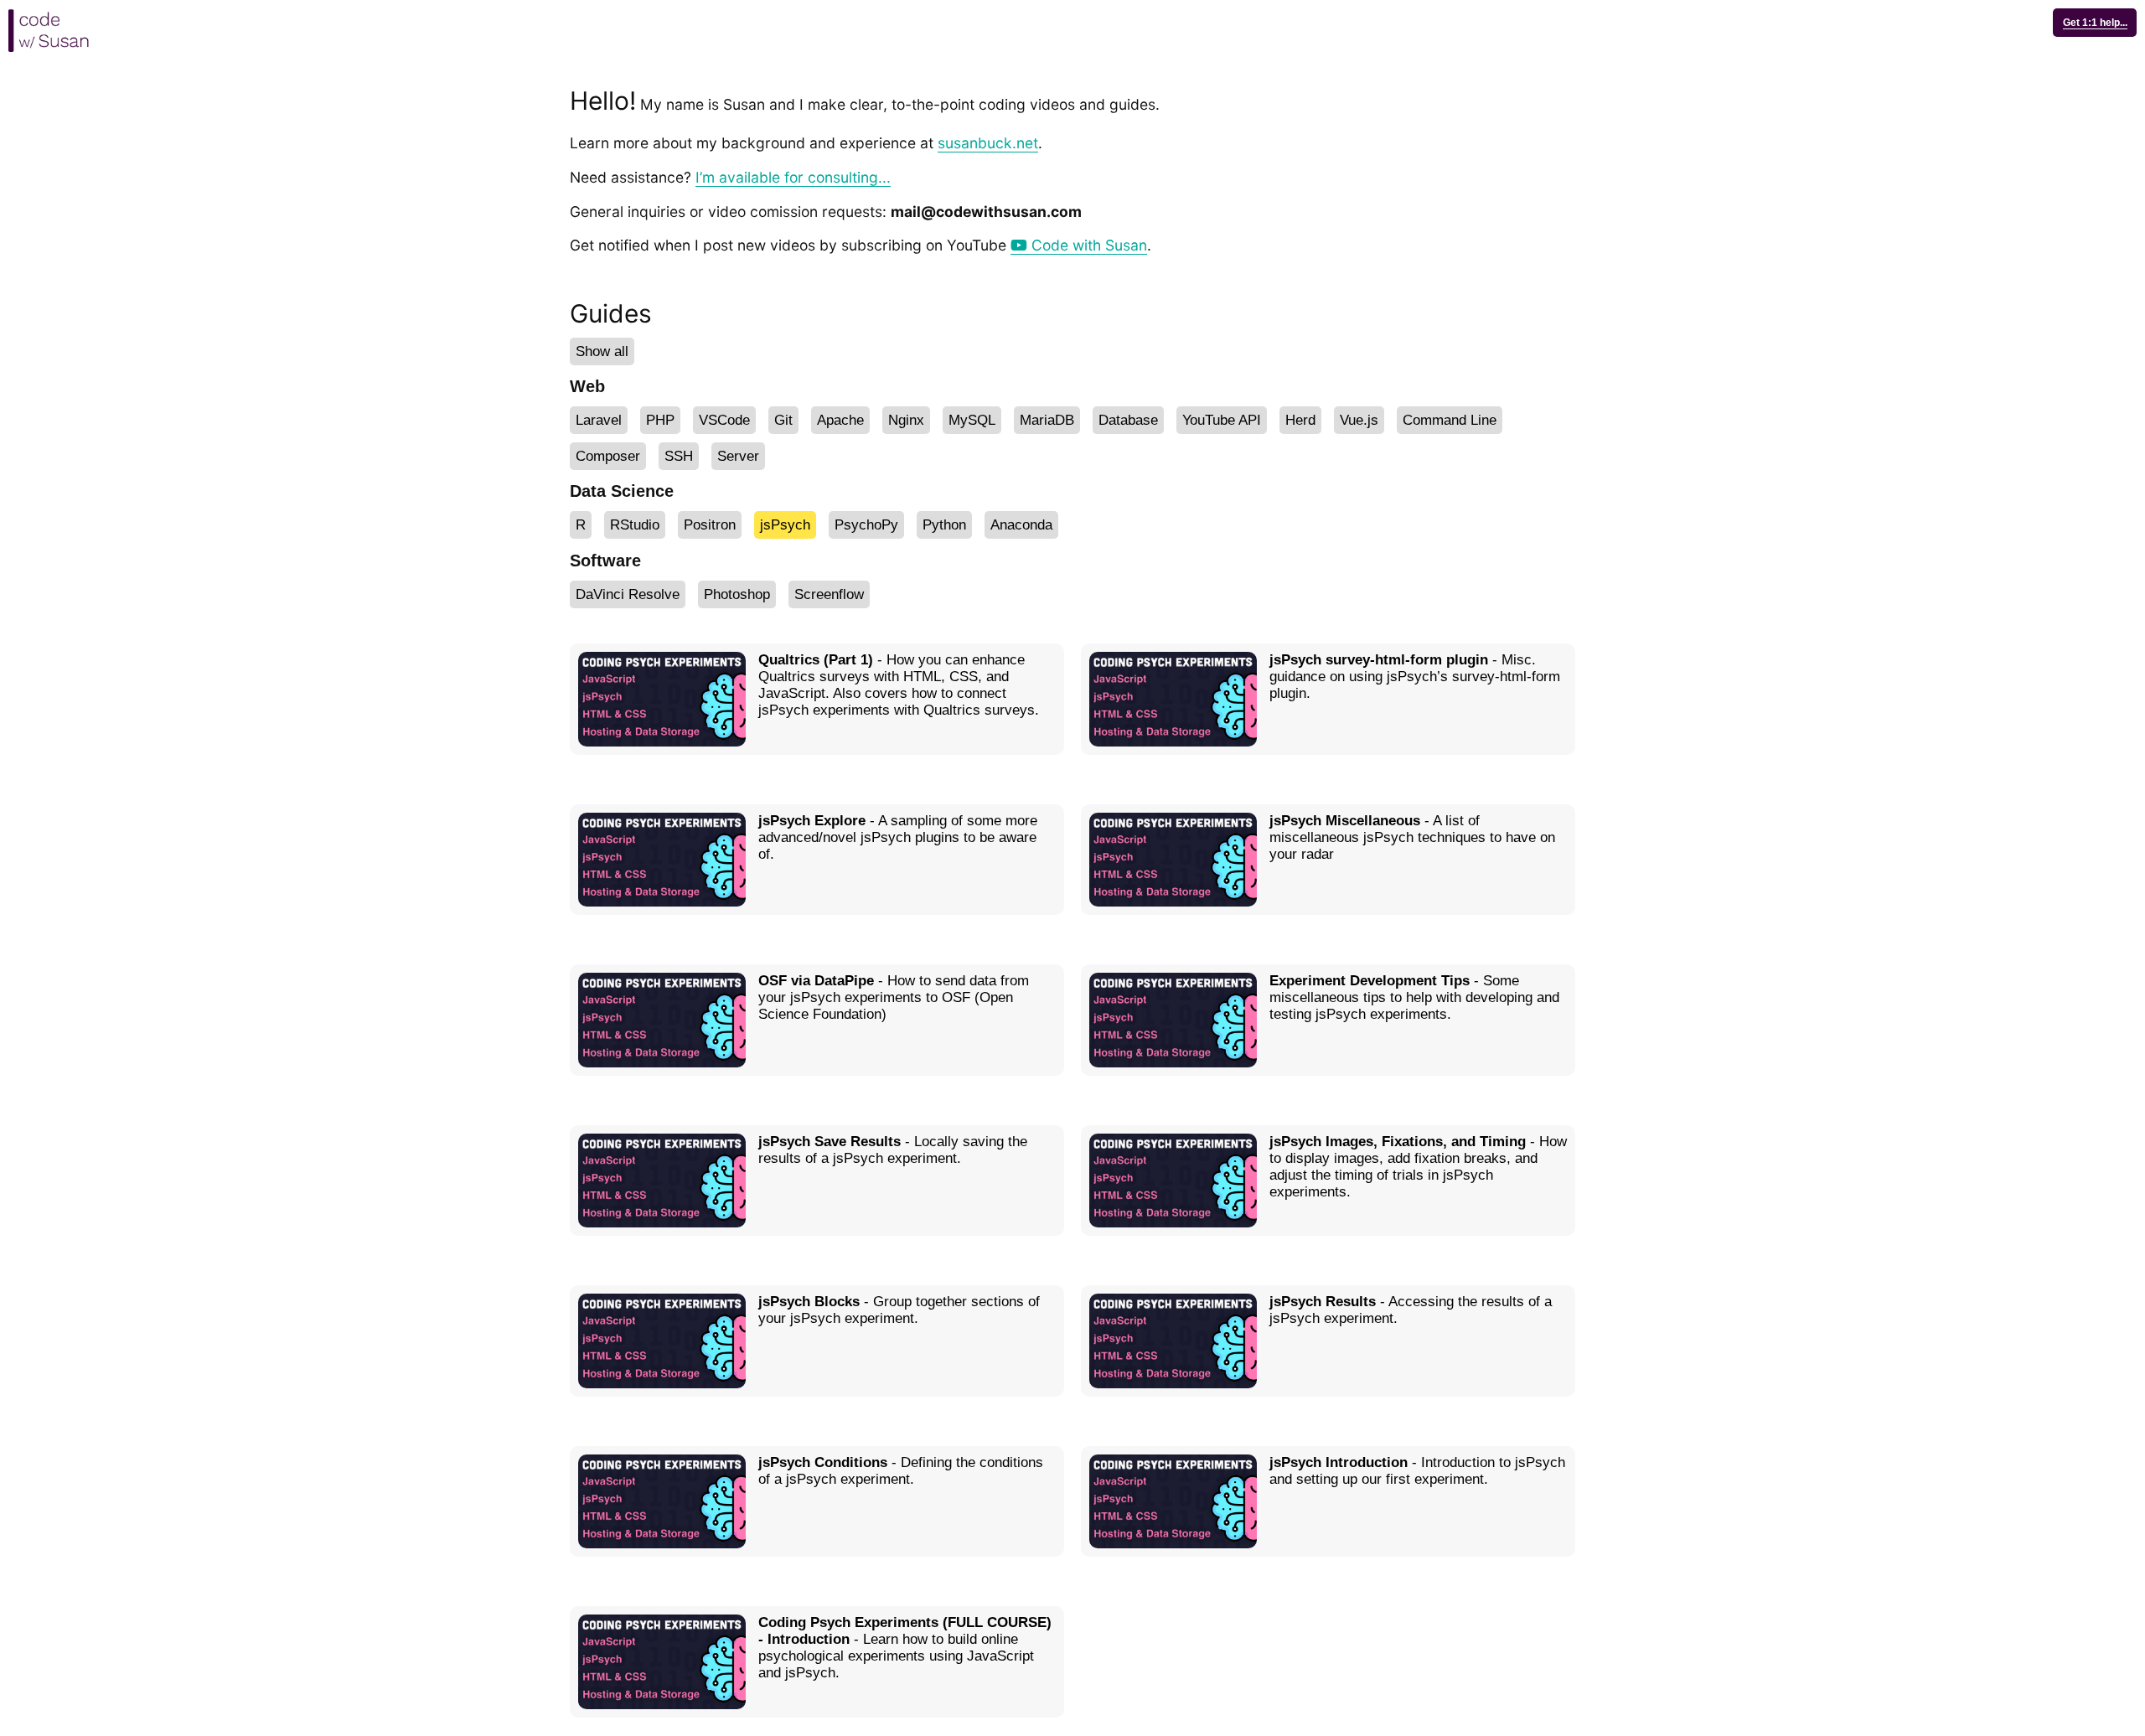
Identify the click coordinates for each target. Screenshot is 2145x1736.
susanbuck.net (988, 143)
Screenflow (829, 594)
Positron (710, 525)
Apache (840, 420)
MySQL (972, 420)
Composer (608, 456)
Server (738, 456)
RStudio (635, 525)
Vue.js (1359, 420)
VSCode (724, 420)
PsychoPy (866, 525)
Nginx (906, 420)
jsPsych (785, 525)
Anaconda (1021, 525)
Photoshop (737, 594)
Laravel (599, 420)
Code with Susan (1087, 245)
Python (944, 525)
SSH (679, 456)
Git (783, 420)
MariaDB (1047, 420)
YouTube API (1222, 420)
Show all (602, 351)
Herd (1300, 420)
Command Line (1450, 420)
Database (1128, 420)
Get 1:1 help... (2095, 23)
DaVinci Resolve (628, 594)
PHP (660, 420)
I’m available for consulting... (793, 177)
